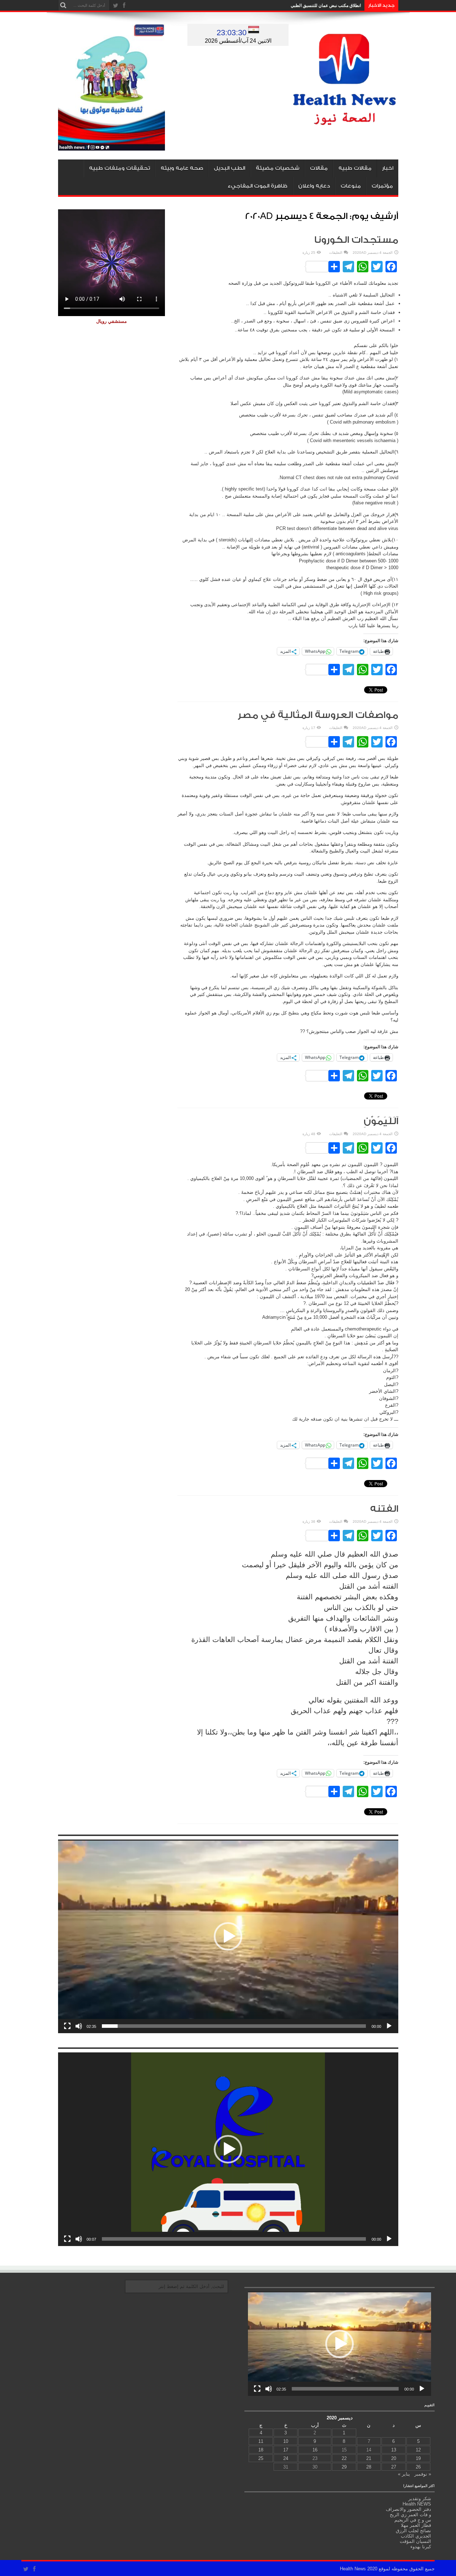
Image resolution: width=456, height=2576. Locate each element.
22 (344, 2458)
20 (394, 2458)
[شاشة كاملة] (67, 2026)
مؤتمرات (382, 186)
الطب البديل (229, 168)
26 (418, 2467)
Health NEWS (417, 2504)
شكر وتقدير (420, 2499)
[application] (228, 1936)
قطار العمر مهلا (416, 2525)
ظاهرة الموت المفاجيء (258, 186)
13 (394, 2450)
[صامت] (79, 2026)
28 (369, 2467)
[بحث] (63, 5)
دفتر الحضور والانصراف (408, 2509)
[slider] (234, 2026)
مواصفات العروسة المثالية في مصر (318, 715)
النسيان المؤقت (415, 2541)
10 (286, 2441)
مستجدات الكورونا (356, 240)
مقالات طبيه (355, 168)
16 (315, 2450)
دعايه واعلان (314, 186)
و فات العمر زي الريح (410, 2515)
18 (261, 2450)
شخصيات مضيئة (278, 168)
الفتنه (384, 1509)
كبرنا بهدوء (421, 2547)
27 (394, 2467)
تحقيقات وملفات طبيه (120, 168)
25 (261, 2458)
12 (418, 2450)
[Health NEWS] (345, 120)
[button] (228, 1936)
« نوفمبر (423, 2474)
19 (418, 2458)
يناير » (404, 2474)
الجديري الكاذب (416, 2536)
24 (286, 2458)
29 (344, 2467)
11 (261, 2441)
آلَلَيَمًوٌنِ (381, 1121)
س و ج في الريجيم (413, 2520)
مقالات (319, 168)
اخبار (388, 168)
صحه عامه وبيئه (182, 168)
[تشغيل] (389, 2026)
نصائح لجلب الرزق (413, 2531)
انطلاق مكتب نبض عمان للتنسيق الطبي (326, 5)
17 (286, 2450)
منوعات (351, 186)
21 (369, 2458)
